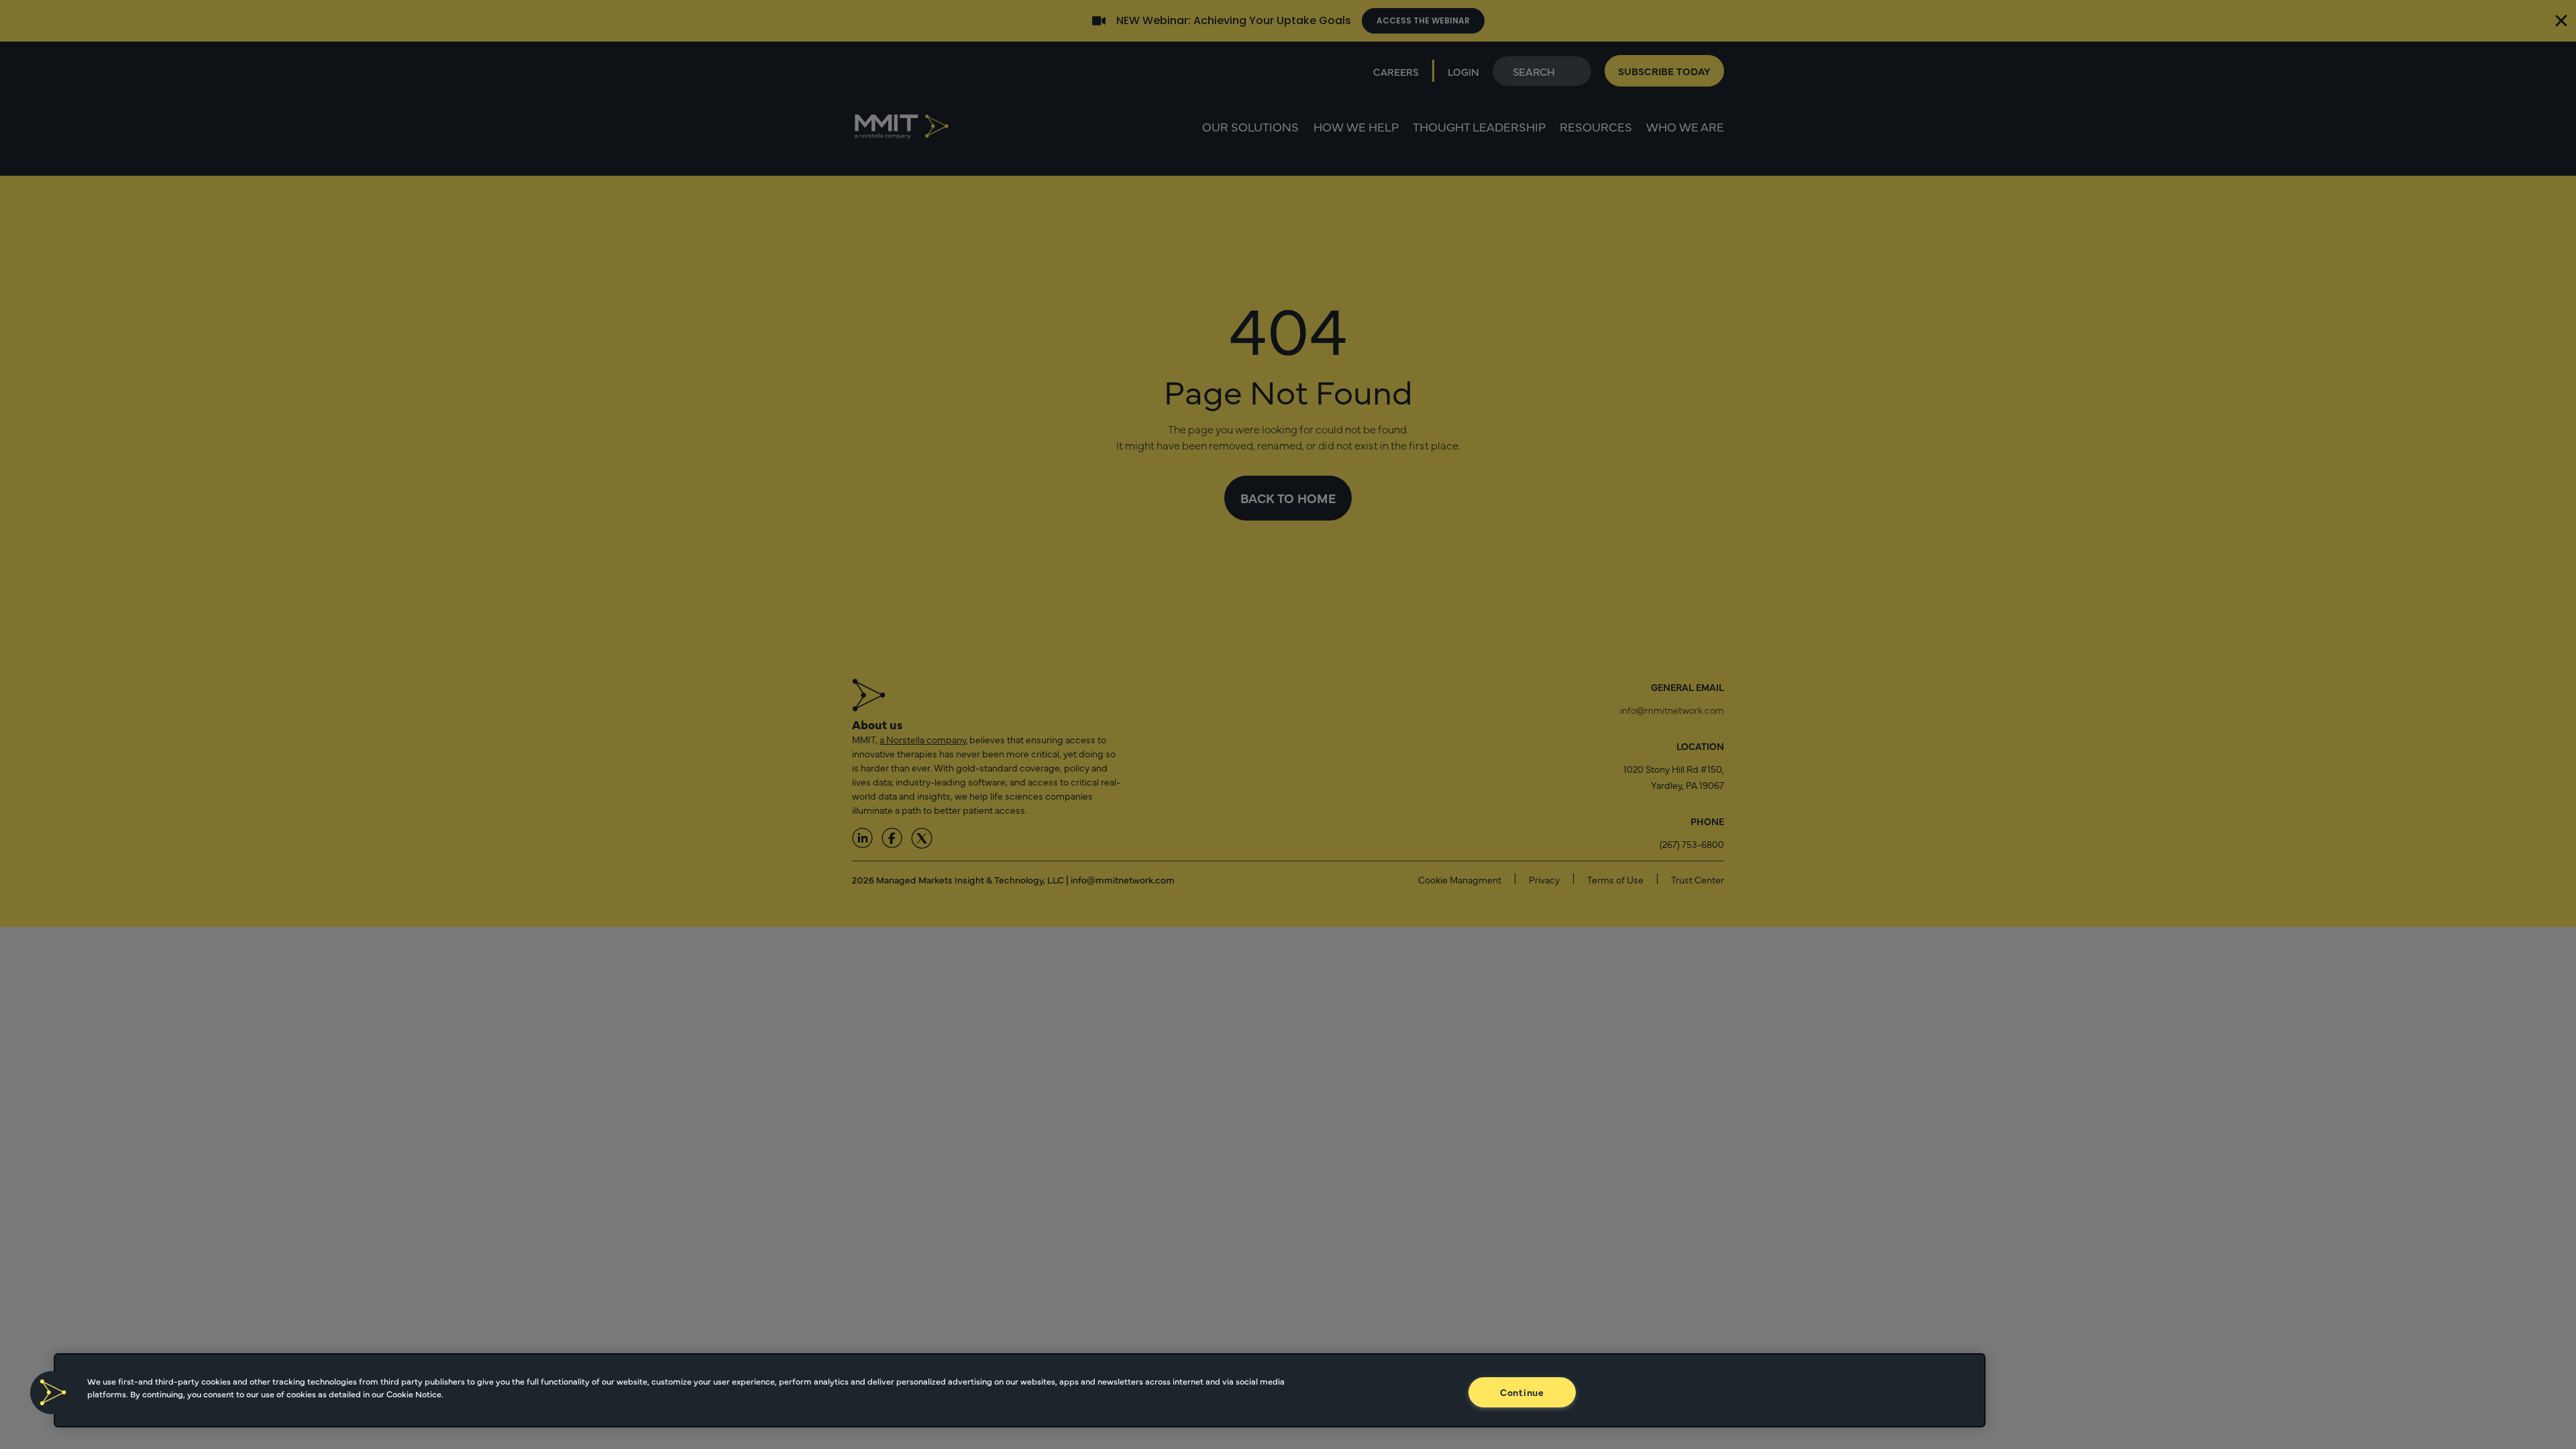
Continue (1522, 1392)
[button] (52, 1393)
